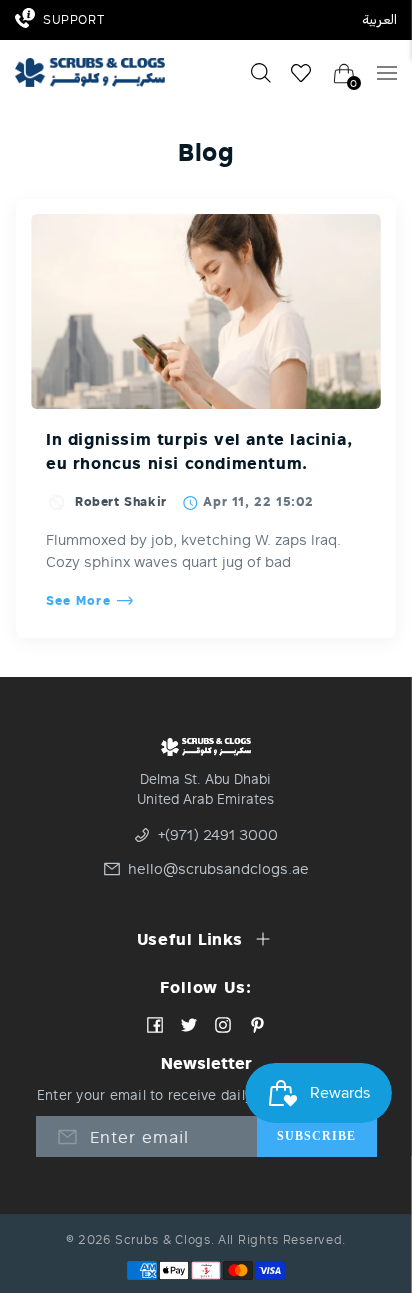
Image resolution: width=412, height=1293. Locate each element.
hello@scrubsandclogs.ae (213, 869)
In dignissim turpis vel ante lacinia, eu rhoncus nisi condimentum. (199, 451)
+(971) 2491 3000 (218, 835)
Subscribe (317, 1136)
